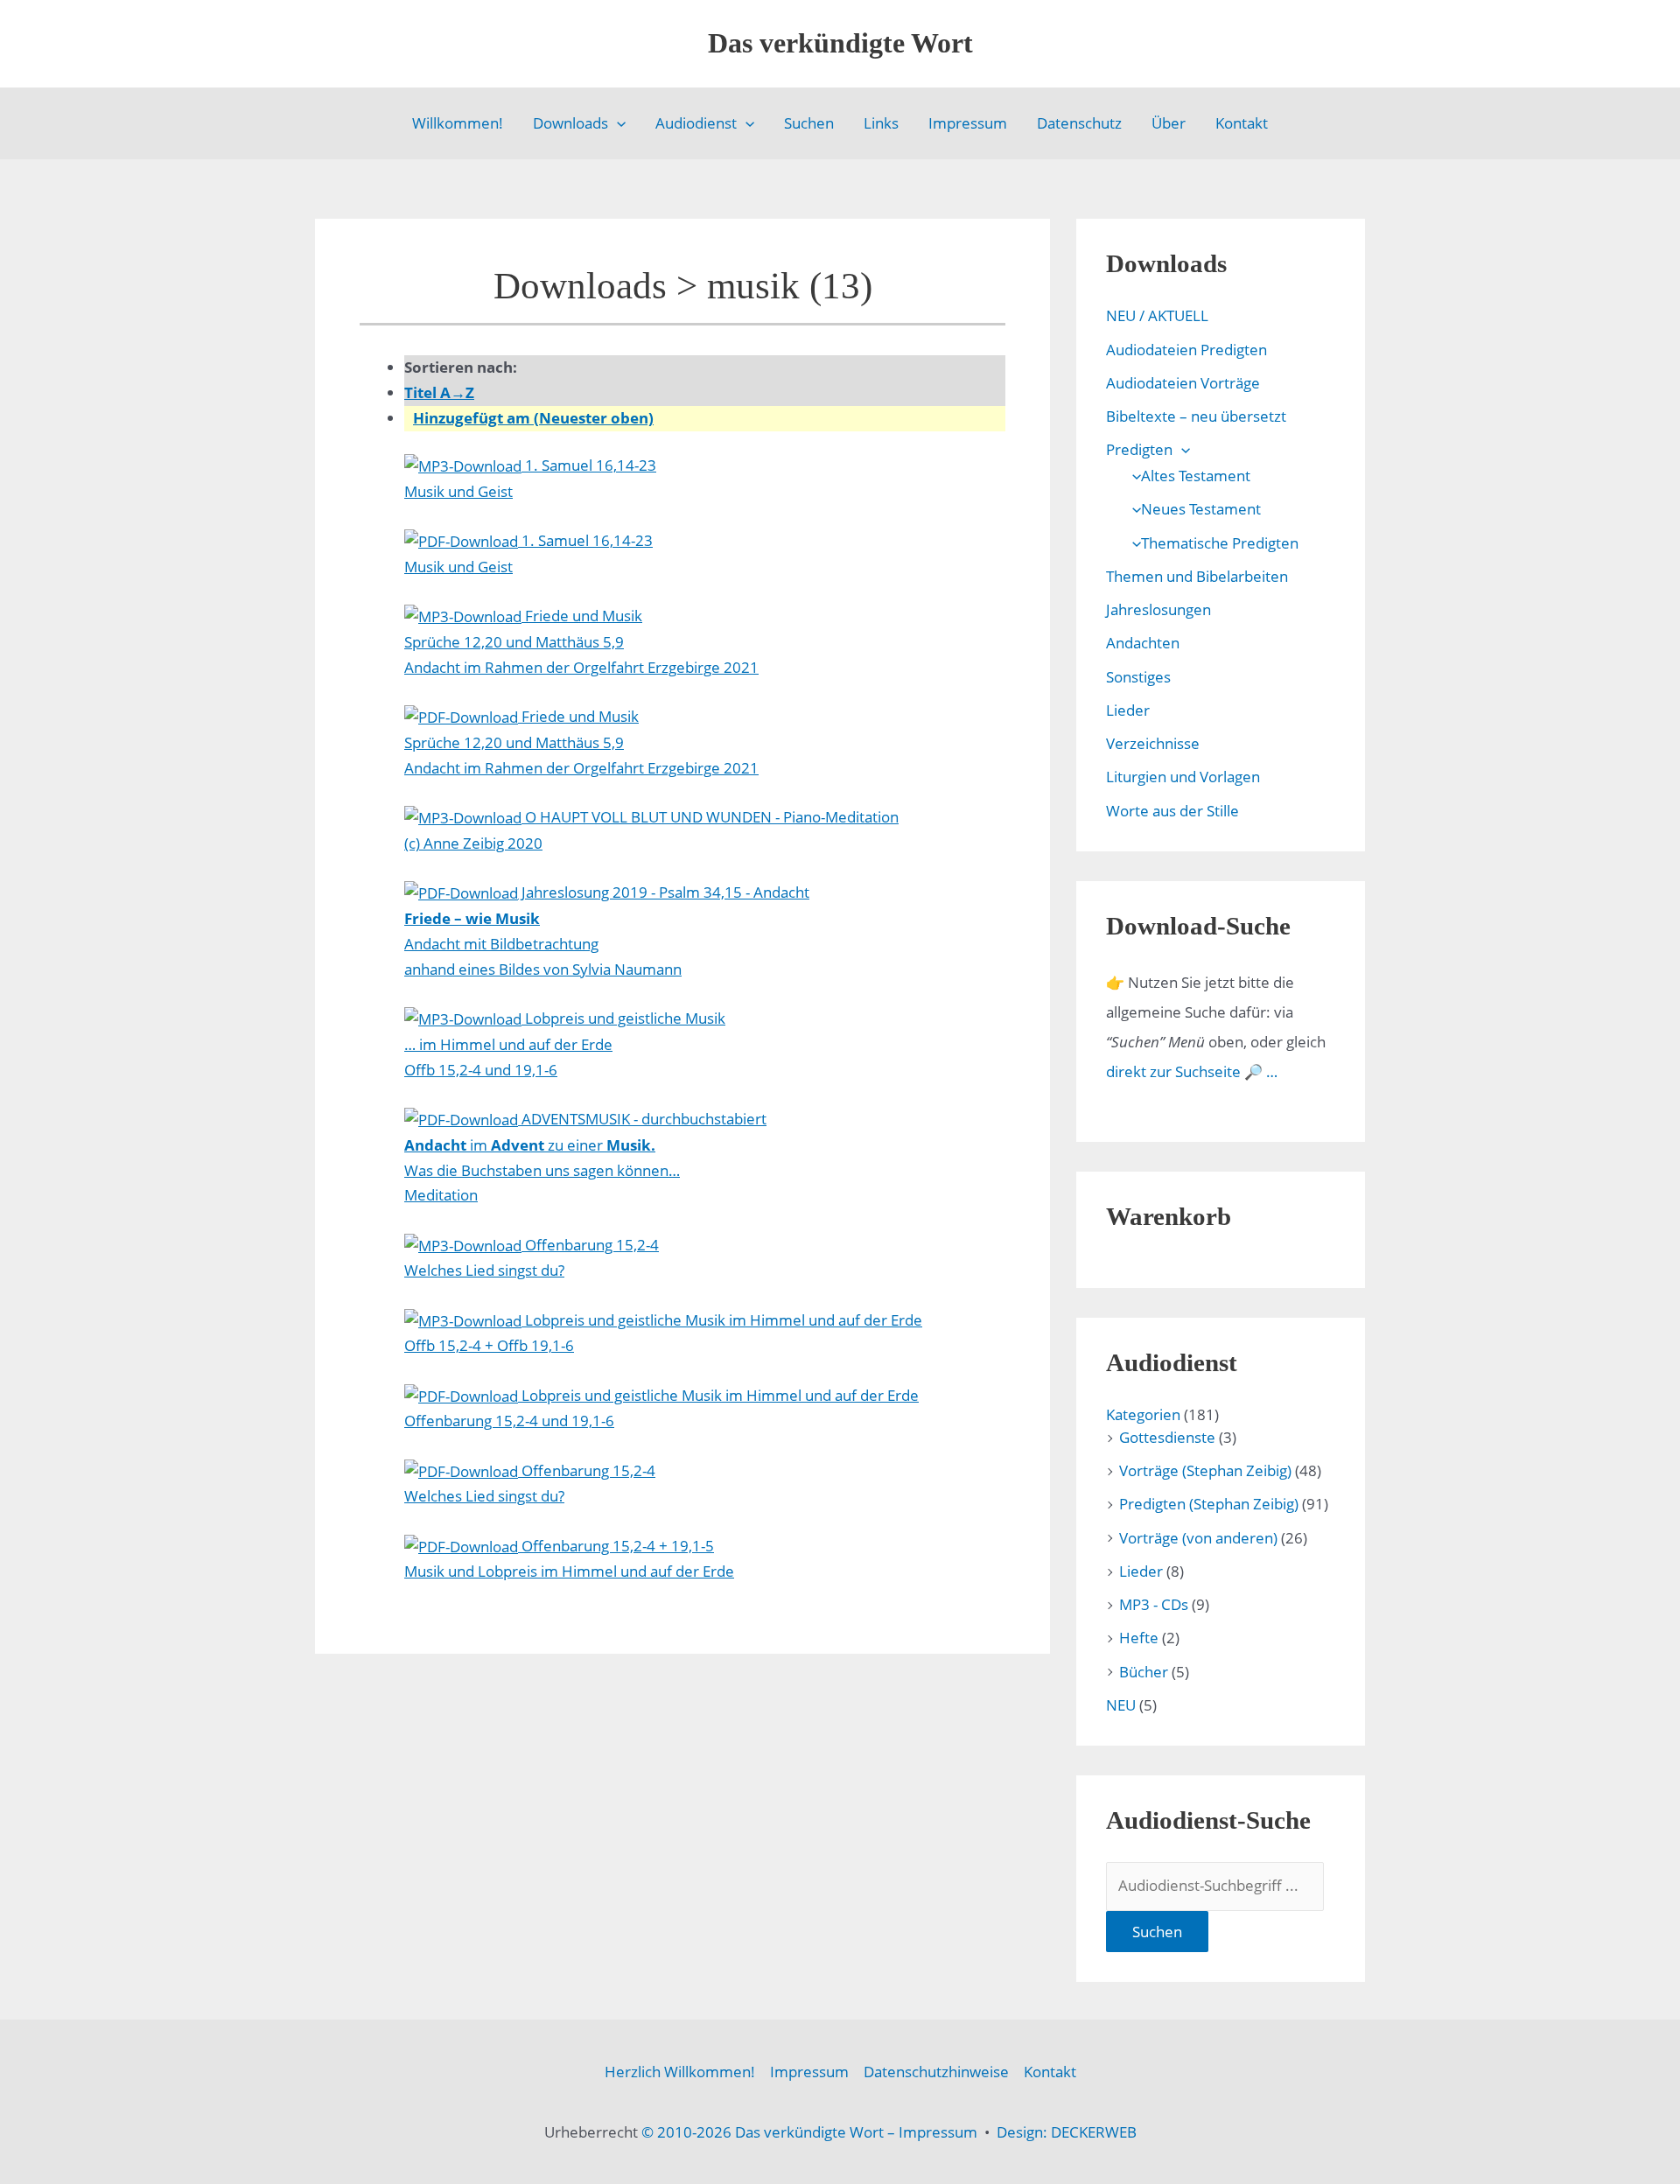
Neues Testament (1201, 509)
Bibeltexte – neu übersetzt (1196, 416)
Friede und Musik (581, 641)
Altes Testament (1196, 476)
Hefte (1139, 1638)
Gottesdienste (1167, 1437)
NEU (1121, 1705)
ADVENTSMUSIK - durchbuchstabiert (585, 1157)
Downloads (570, 123)
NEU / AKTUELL (1157, 315)
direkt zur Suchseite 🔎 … (1192, 1071)
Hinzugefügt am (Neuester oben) (533, 418)
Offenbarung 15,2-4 (532, 1258)
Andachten (1143, 643)
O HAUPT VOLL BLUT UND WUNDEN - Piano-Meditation (651, 830)
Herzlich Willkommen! (680, 2072)
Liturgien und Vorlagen (1183, 777)
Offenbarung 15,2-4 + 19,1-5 (569, 1559)
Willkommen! (458, 123)
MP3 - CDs (1154, 1604)
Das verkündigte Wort (840, 43)
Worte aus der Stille (1172, 811)
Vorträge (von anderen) (1198, 1538)
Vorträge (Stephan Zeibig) (1205, 1470)
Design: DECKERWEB (1067, 2132)
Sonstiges (1138, 677)
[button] (617, 123)
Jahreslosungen (1158, 609)
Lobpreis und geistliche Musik (565, 1044)
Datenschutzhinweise (936, 2072)
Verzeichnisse (1153, 743)
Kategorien (1143, 1414)
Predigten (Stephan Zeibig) (1209, 1504)
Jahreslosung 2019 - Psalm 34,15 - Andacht (607, 931)
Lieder (1128, 710)
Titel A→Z (439, 392)
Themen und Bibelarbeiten (1197, 576)
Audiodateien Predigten (1186, 350)
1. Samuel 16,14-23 (530, 478)
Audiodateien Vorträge (1183, 383)
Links (881, 123)
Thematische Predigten (1220, 543)
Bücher (1144, 1672)
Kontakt (1242, 123)
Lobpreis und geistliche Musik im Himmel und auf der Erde (663, 1333)
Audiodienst (696, 123)
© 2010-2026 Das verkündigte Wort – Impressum (809, 2132)
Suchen (809, 123)
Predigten (1139, 449)
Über (1169, 123)
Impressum (968, 123)
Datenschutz (1079, 123)
